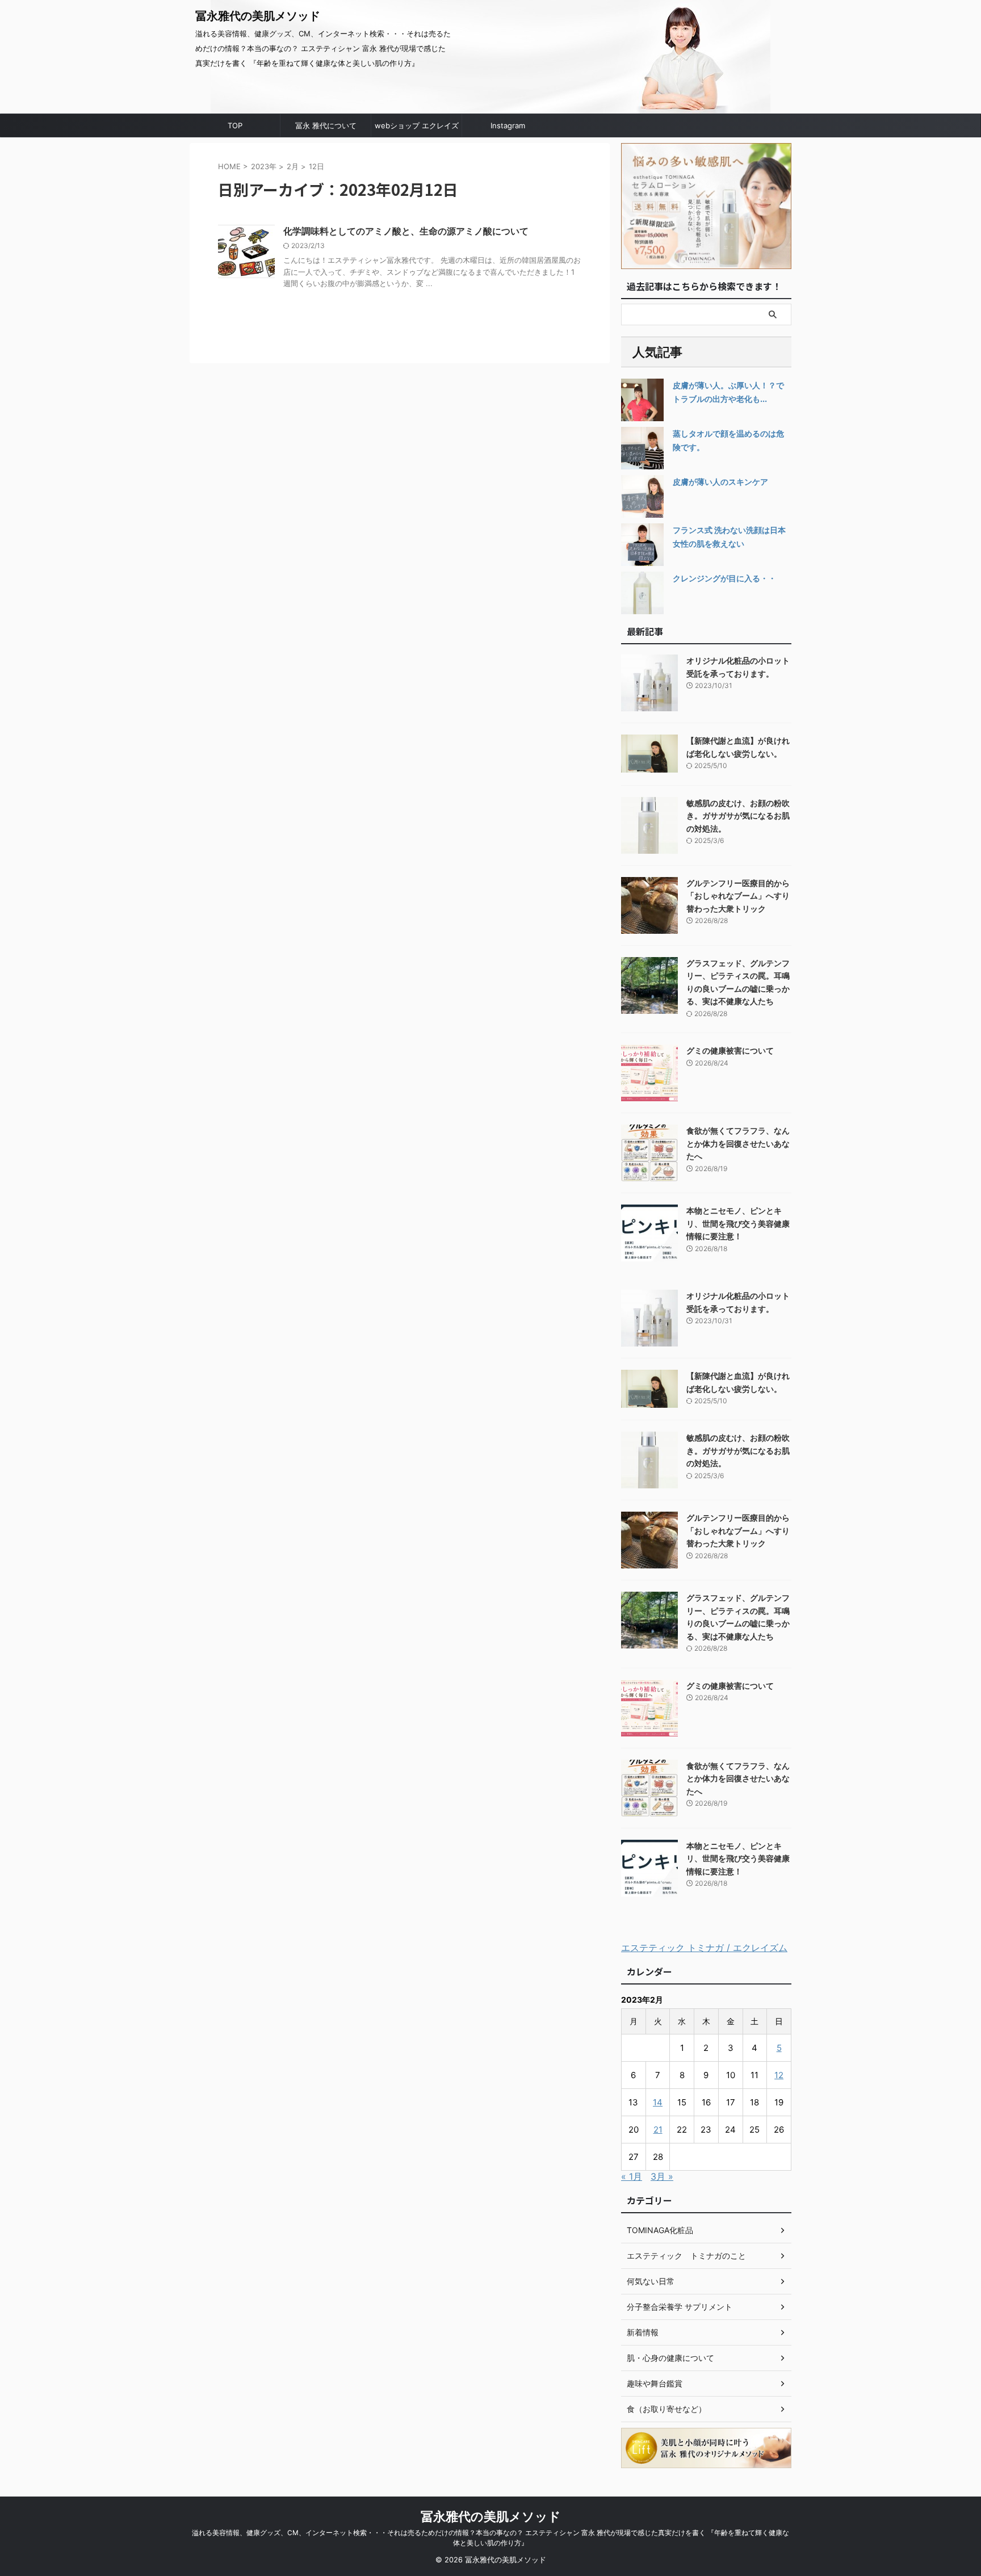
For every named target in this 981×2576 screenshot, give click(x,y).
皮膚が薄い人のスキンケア (720, 482)
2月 (293, 166)
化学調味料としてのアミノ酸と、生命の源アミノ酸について (406, 231)
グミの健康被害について (730, 1050)
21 (658, 2130)
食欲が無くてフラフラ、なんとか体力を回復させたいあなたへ (738, 1143)
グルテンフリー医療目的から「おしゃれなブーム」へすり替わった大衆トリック (738, 896)
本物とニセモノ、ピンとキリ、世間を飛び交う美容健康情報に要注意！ (738, 1223)
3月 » (662, 2176)
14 (658, 2102)
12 (779, 2075)
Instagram (508, 125)
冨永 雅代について (326, 125)
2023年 (264, 166)
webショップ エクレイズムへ (417, 129)
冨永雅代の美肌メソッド (258, 16)
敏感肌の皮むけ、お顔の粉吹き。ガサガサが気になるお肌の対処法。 (738, 816)
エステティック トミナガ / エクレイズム (704, 1948)
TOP (235, 125)
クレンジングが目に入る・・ (724, 578)
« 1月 (632, 2176)
